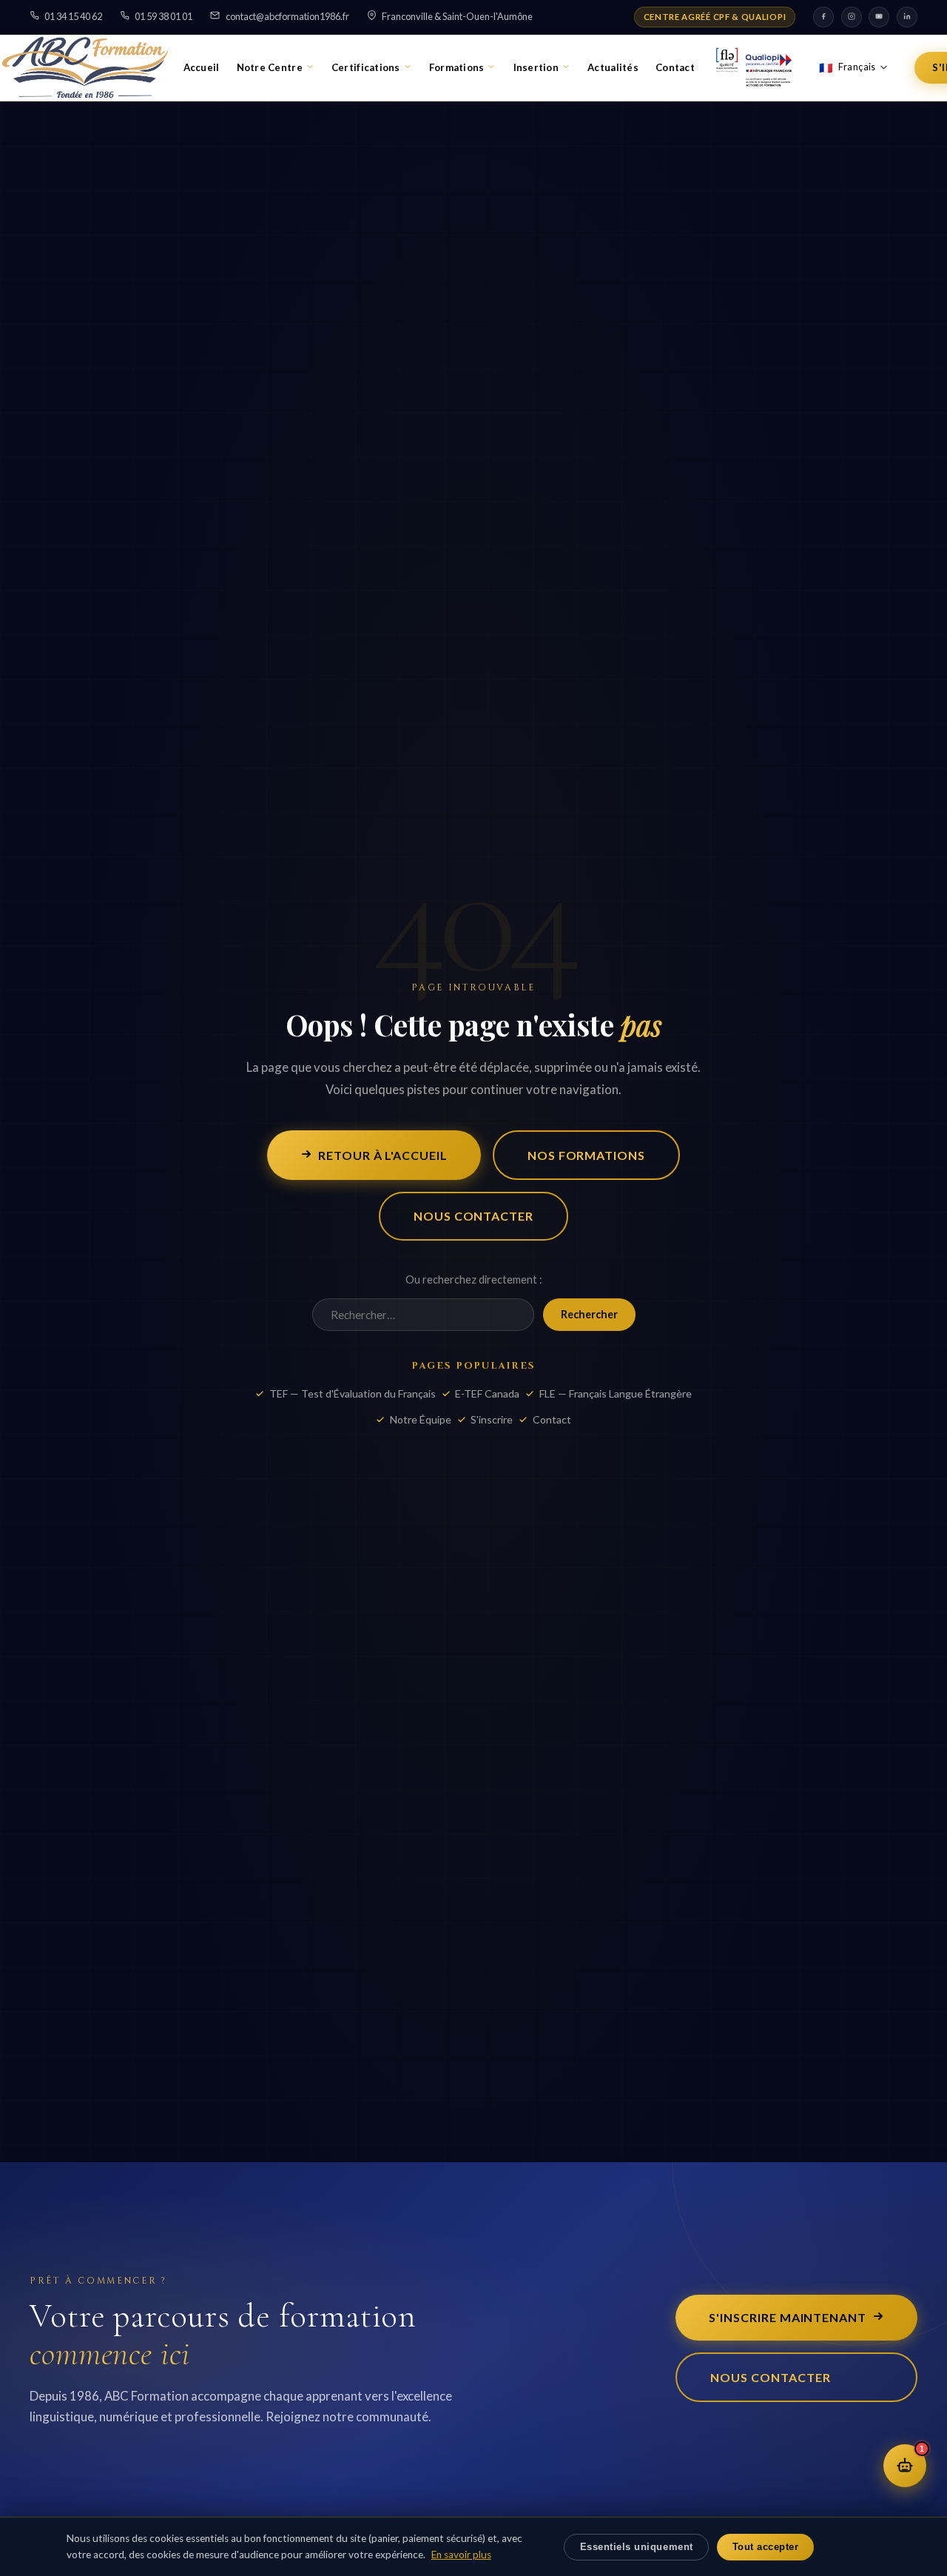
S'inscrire (492, 1419)
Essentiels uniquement (637, 2547)
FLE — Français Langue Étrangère (616, 1393)
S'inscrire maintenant (788, 2317)
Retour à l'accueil (383, 1155)
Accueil (202, 67)
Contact (675, 67)
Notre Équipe (421, 1419)
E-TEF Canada (487, 1393)
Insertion (536, 67)
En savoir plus (461, 2555)
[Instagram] (852, 17)
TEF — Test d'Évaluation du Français (353, 1393)
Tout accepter (766, 2547)
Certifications (366, 67)
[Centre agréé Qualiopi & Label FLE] (754, 67)
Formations (457, 67)
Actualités (613, 67)
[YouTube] (879, 17)
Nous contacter (473, 1216)
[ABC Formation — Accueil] (85, 67)
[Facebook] (823, 17)
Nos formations (586, 1155)
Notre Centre (270, 67)
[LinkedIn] (907, 17)
